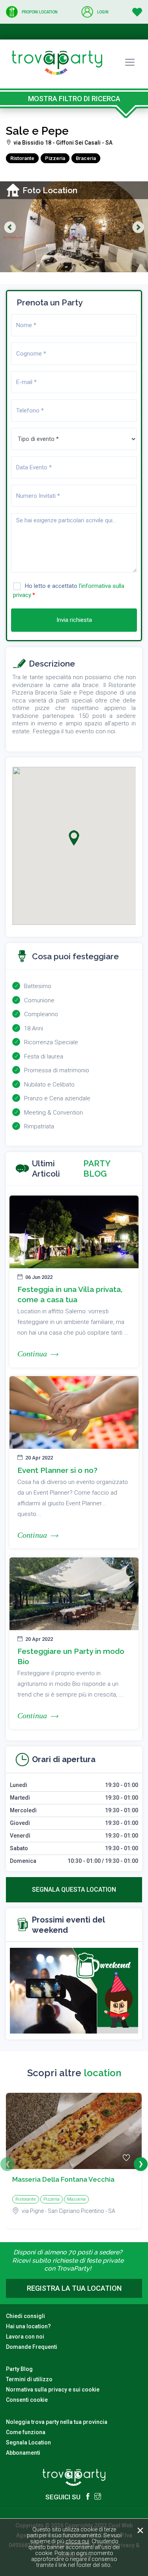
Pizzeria (55, 158)
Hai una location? (28, 2326)
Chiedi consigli (25, 2316)
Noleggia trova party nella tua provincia (57, 2422)
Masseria (76, 2199)
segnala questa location (74, 1890)
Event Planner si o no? (57, 1470)
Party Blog (19, 2369)
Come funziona (26, 2432)
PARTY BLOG (97, 1168)
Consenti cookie (27, 2400)
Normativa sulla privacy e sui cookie (53, 2390)
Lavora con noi (25, 2337)
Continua (32, 1354)
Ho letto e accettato (69, 590)
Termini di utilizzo (29, 2379)
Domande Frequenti (32, 2347)
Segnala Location (28, 2442)
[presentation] (7, 2164)
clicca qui (77, 2541)
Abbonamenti (23, 2453)
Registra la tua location (74, 2288)
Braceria (86, 158)
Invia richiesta (74, 620)
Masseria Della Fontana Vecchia (63, 2179)
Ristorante (22, 158)
